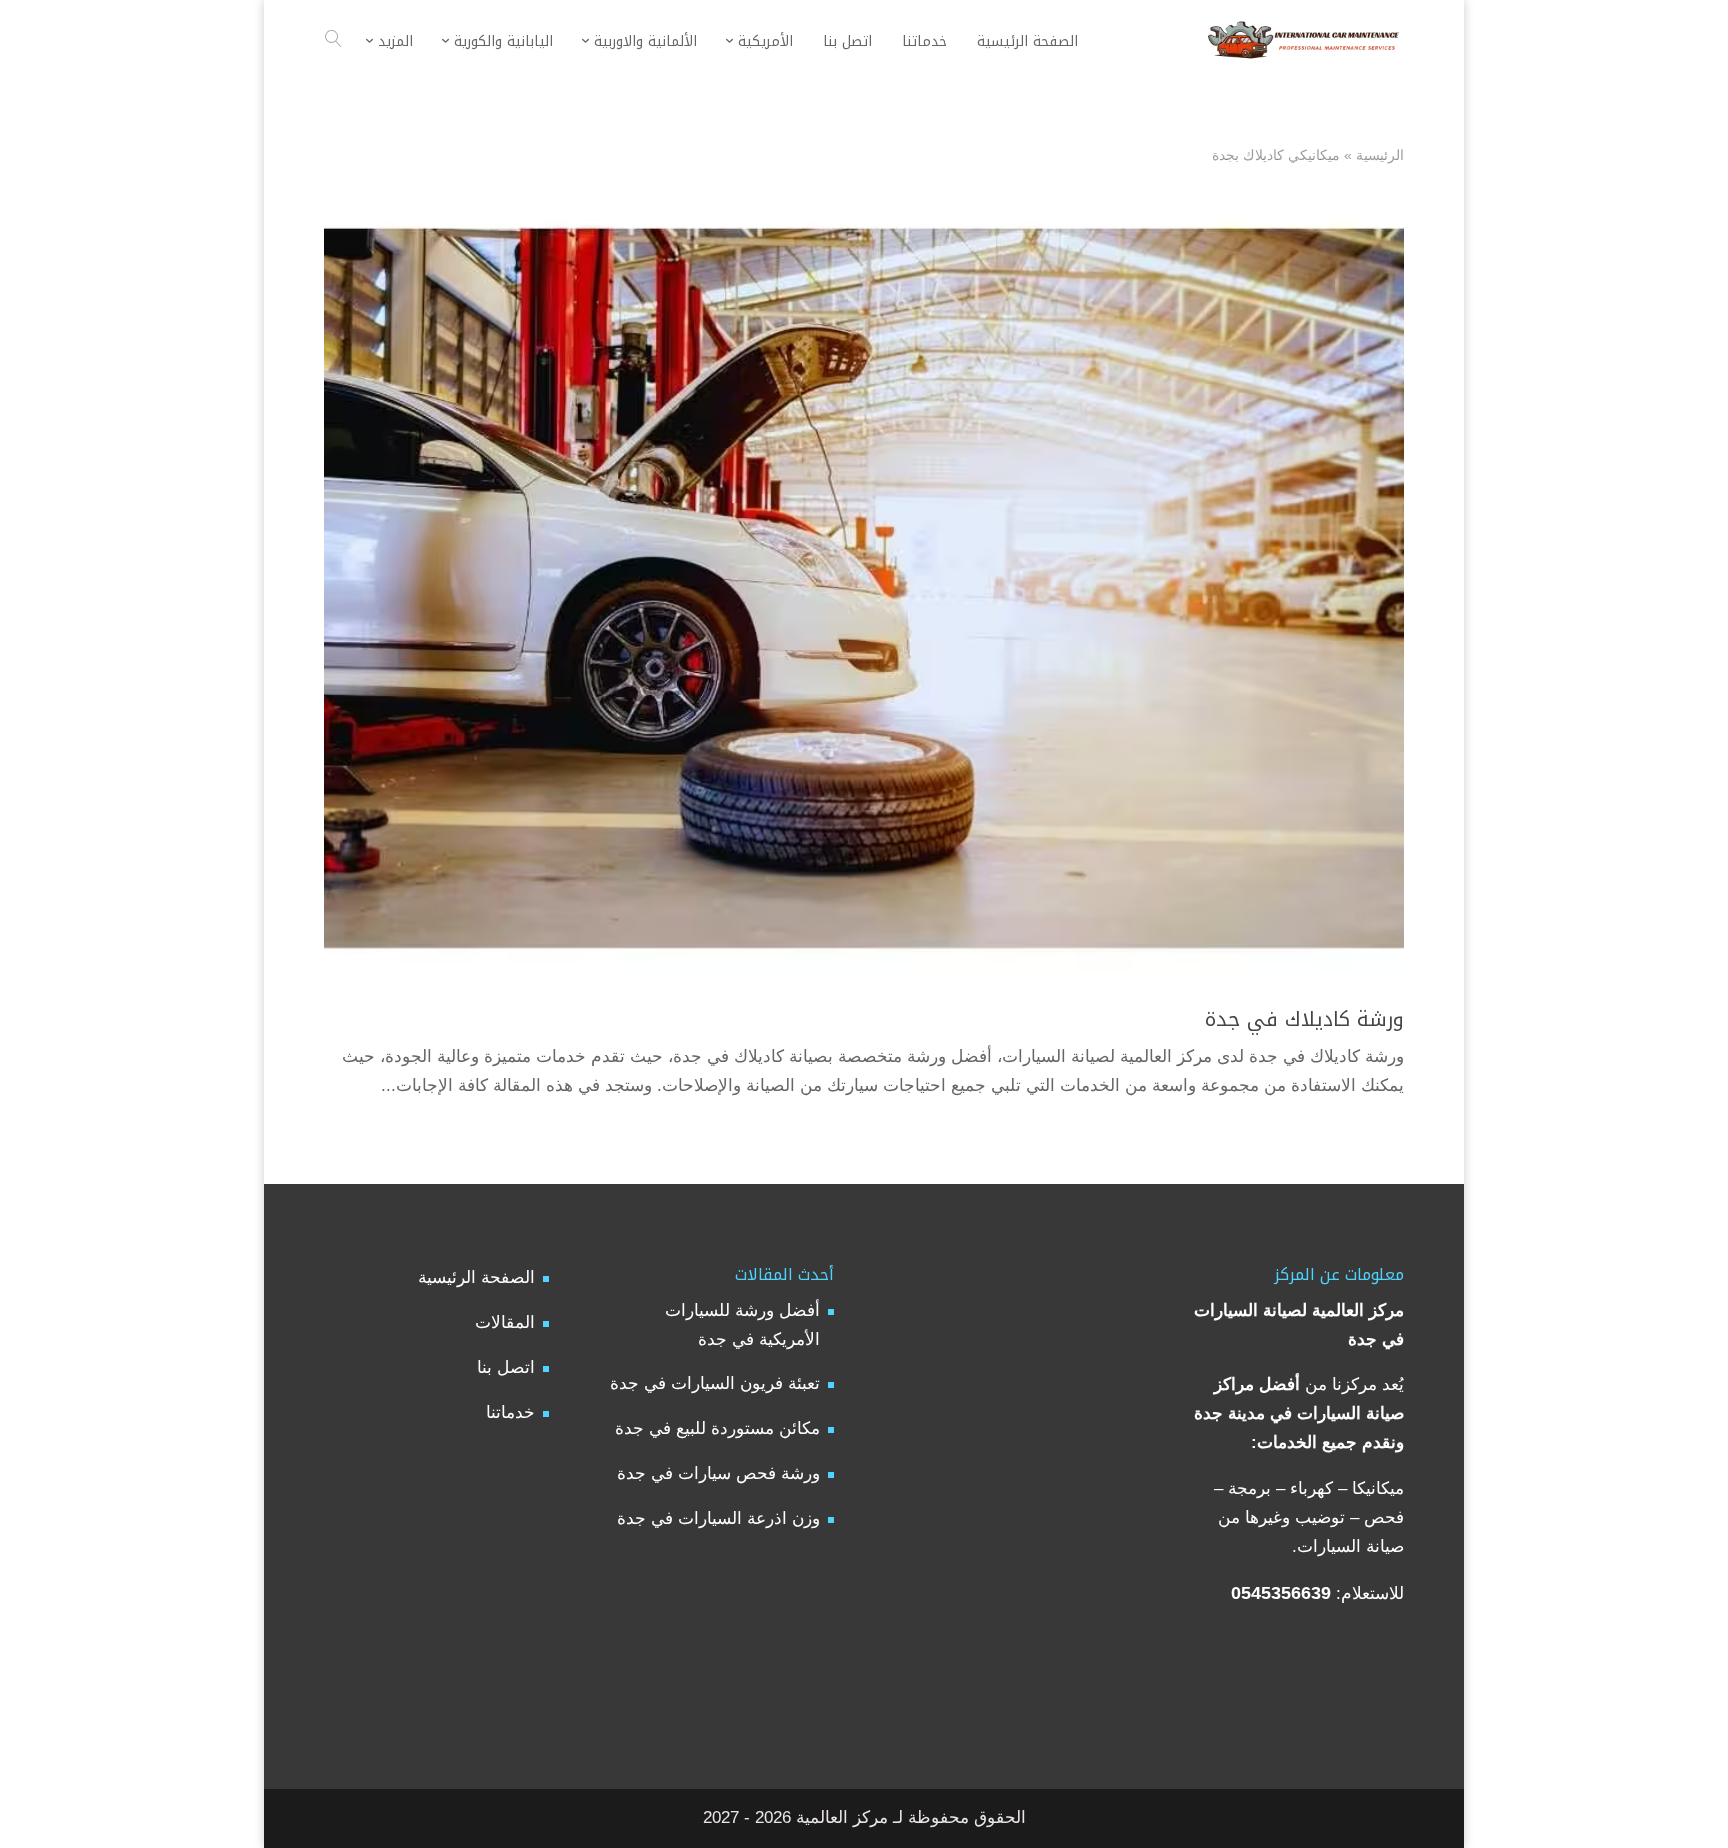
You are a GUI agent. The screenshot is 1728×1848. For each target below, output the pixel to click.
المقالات (505, 1322)
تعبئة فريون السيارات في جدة (715, 1383)
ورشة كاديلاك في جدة (1304, 1019)
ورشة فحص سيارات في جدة (718, 1473)
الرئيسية (1380, 155)
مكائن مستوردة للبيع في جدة (717, 1428)
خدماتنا (510, 1412)
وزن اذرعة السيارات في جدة (718, 1518)
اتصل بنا (506, 1367)
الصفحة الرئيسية (476, 1277)
